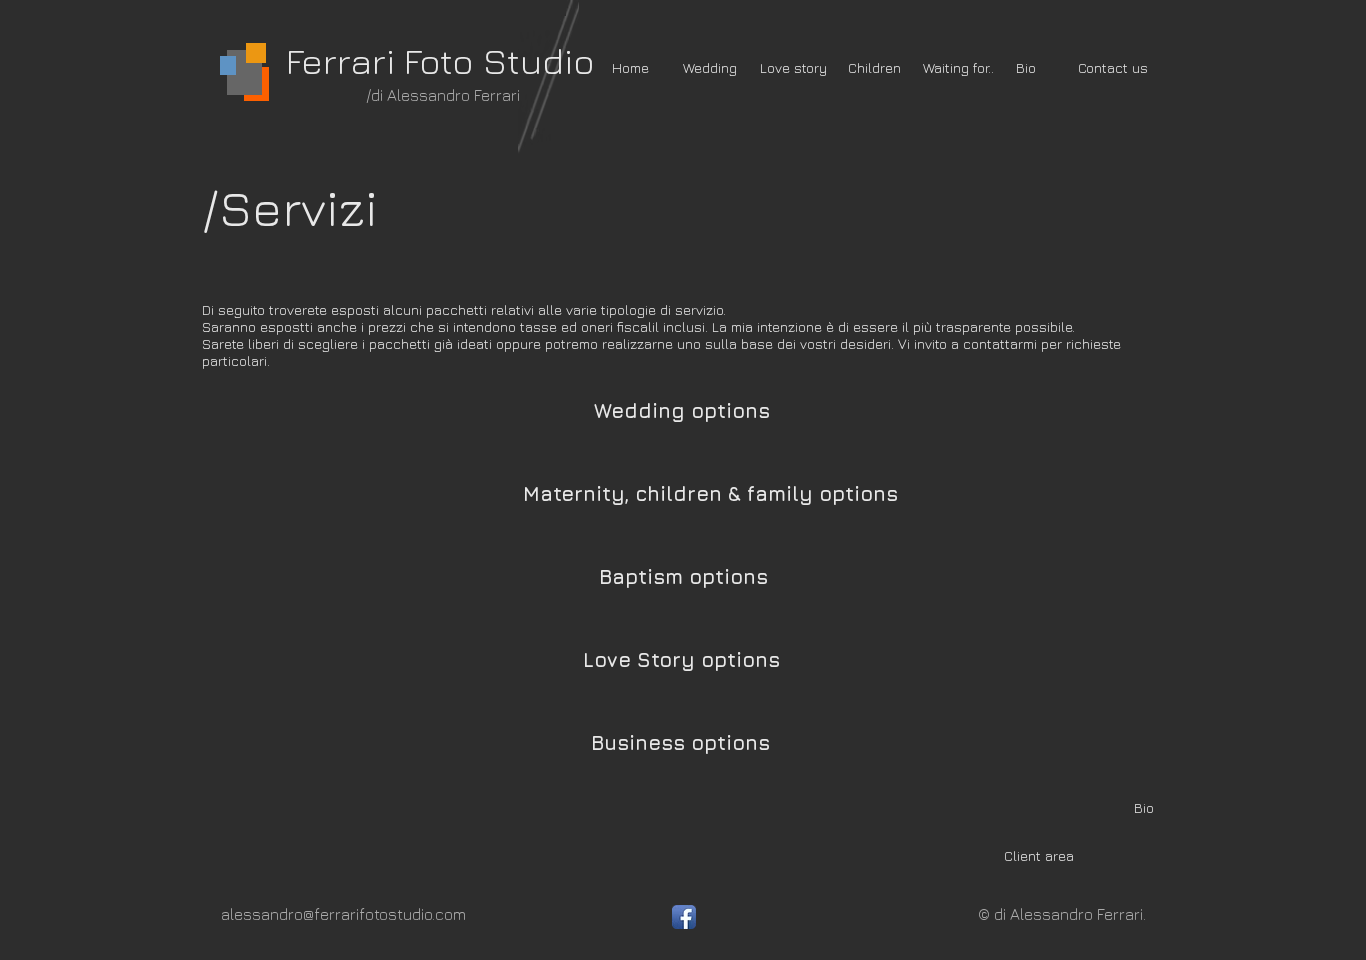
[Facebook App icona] (684, 917)
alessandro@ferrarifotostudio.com (343, 914)
